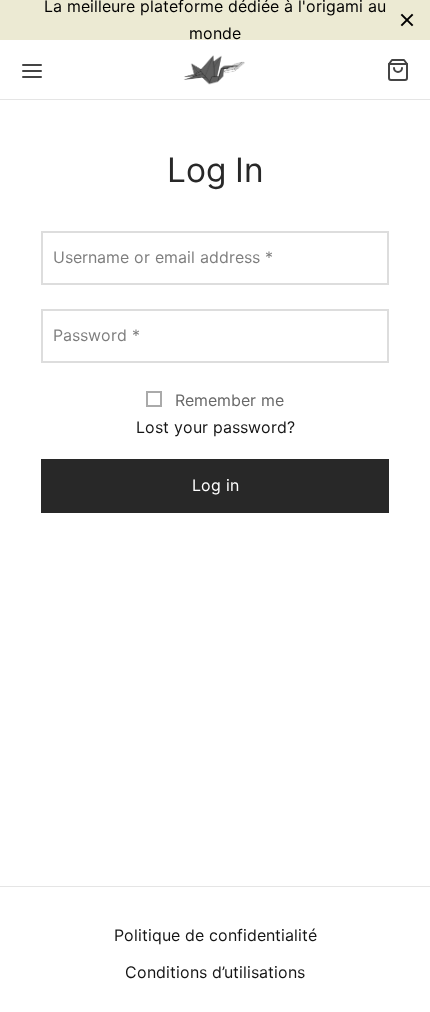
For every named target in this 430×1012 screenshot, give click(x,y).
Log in (215, 485)
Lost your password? (215, 427)
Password (96, 335)
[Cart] (398, 70)
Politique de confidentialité (215, 935)
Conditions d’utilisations (215, 972)
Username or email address (163, 257)
